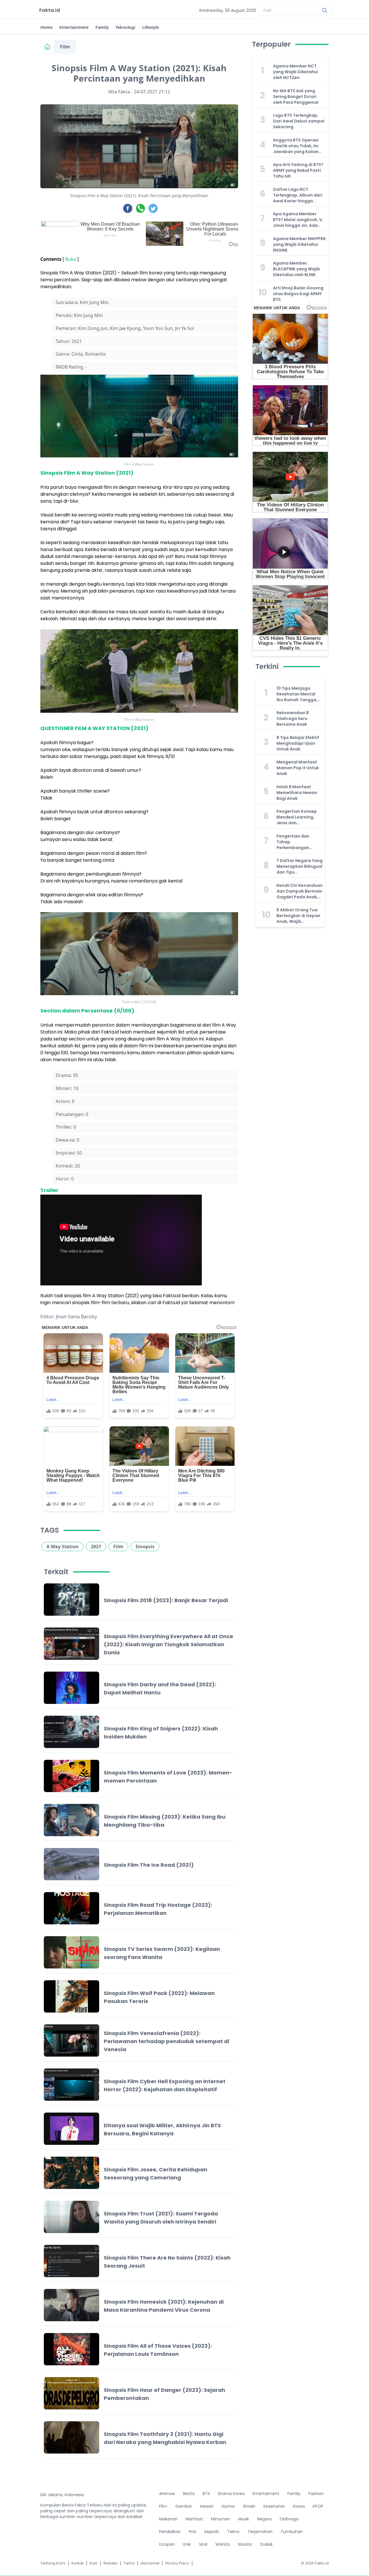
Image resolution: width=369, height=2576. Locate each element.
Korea (299, 2506)
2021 (96, 1547)
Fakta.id (50, 10)
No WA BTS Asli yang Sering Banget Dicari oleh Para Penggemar (296, 97)
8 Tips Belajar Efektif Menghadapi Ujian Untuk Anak (298, 743)
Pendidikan (170, 2532)
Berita (189, 2494)
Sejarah (212, 2532)
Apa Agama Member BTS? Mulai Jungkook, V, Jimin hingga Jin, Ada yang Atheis (298, 220)
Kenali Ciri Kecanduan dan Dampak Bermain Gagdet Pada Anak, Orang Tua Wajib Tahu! (300, 891)
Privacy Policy (177, 2563)
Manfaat (194, 2519)
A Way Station (63, 1547)
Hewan (207, 2506)
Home (46, 27)
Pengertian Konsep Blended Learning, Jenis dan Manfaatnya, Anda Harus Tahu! (297, 817)
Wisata (245, 2544)
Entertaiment (266, 2494)
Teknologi (125, 27)
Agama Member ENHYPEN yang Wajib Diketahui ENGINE (299, 244)
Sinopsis (145, 1547)
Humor (228, 2506)
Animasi (167, 2494)
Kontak (78, 2563)
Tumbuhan (292, 2532)
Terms (129, 2563)
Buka (71, 259)
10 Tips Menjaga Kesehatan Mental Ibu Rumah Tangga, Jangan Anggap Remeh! (297, 694)
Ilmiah (249, 2506)
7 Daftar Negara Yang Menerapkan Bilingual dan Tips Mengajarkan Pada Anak (300, 866)
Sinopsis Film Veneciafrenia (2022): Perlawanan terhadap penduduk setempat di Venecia (166, 2041)
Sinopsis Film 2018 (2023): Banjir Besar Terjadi (166, 1600)
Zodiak (266, 2544)
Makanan (168, 2519)
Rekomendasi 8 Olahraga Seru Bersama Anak (293, 719)
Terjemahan (260, 2532)
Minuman (221, 2519)
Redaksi (111, 2563)
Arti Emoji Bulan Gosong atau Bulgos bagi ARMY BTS (298, 294)
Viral (203, 2544)
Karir (94, 2563)
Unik (187, 2544)
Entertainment (74, 27)
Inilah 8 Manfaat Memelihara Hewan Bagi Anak (297, 793)
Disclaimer (150, 2563)
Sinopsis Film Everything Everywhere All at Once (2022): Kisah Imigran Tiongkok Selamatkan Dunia (169, 1644)
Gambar (184, 2506)
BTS (206, 2494)
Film (65, 47)
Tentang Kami (53, 2563)
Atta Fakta (119, 92)
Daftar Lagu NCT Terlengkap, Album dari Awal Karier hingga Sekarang (298, 195)
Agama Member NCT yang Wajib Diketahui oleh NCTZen (295, 72)
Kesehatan (274, 2506)
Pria (192, 2532)
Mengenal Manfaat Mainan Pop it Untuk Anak (298, 768)
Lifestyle (150, 27)
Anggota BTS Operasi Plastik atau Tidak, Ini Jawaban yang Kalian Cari (296, 146)
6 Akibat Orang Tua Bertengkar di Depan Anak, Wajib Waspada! (298, 916)
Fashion (316, 2494)
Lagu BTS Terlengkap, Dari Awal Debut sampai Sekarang (299, 121)
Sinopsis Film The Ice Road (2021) (149, 1865)
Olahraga (289, 2519)
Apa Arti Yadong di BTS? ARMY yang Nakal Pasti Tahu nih (298, 170)
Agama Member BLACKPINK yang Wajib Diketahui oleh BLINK (296, 269)
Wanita (223, 2544)
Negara (264, 2519)
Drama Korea (231, 2494)
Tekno (233, 2532)
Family (102, 27)
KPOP (318, 2506)
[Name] (325, 10)
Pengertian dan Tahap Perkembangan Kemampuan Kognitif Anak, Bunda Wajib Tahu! (299, 842)
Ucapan (167, 2544)
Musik (244, 2519)
